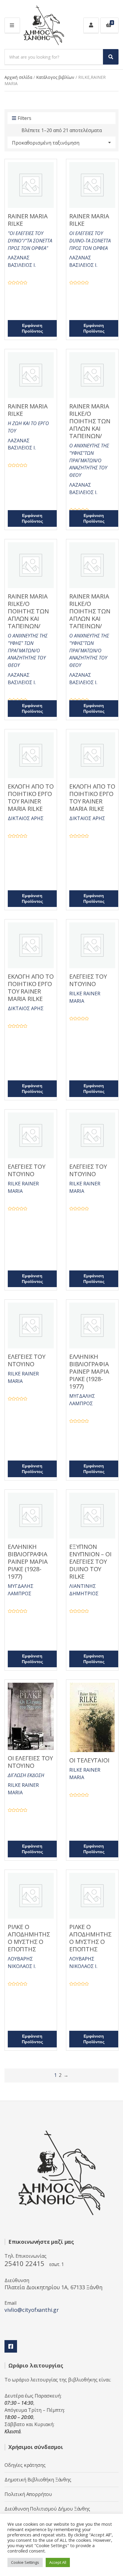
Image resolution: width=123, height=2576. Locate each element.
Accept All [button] (58, 2562)
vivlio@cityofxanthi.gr (32, 2310)
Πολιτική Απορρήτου (28, 2494)
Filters (24, 118)
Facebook (11, 2346)
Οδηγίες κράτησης (25, 2465)
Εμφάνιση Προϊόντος (32, 328)
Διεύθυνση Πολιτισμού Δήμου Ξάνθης (47, 2509)
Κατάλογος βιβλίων (55, 77)
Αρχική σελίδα (18, 77)
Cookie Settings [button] (25, 2562)
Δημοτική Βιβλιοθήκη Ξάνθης (38, 2480)
